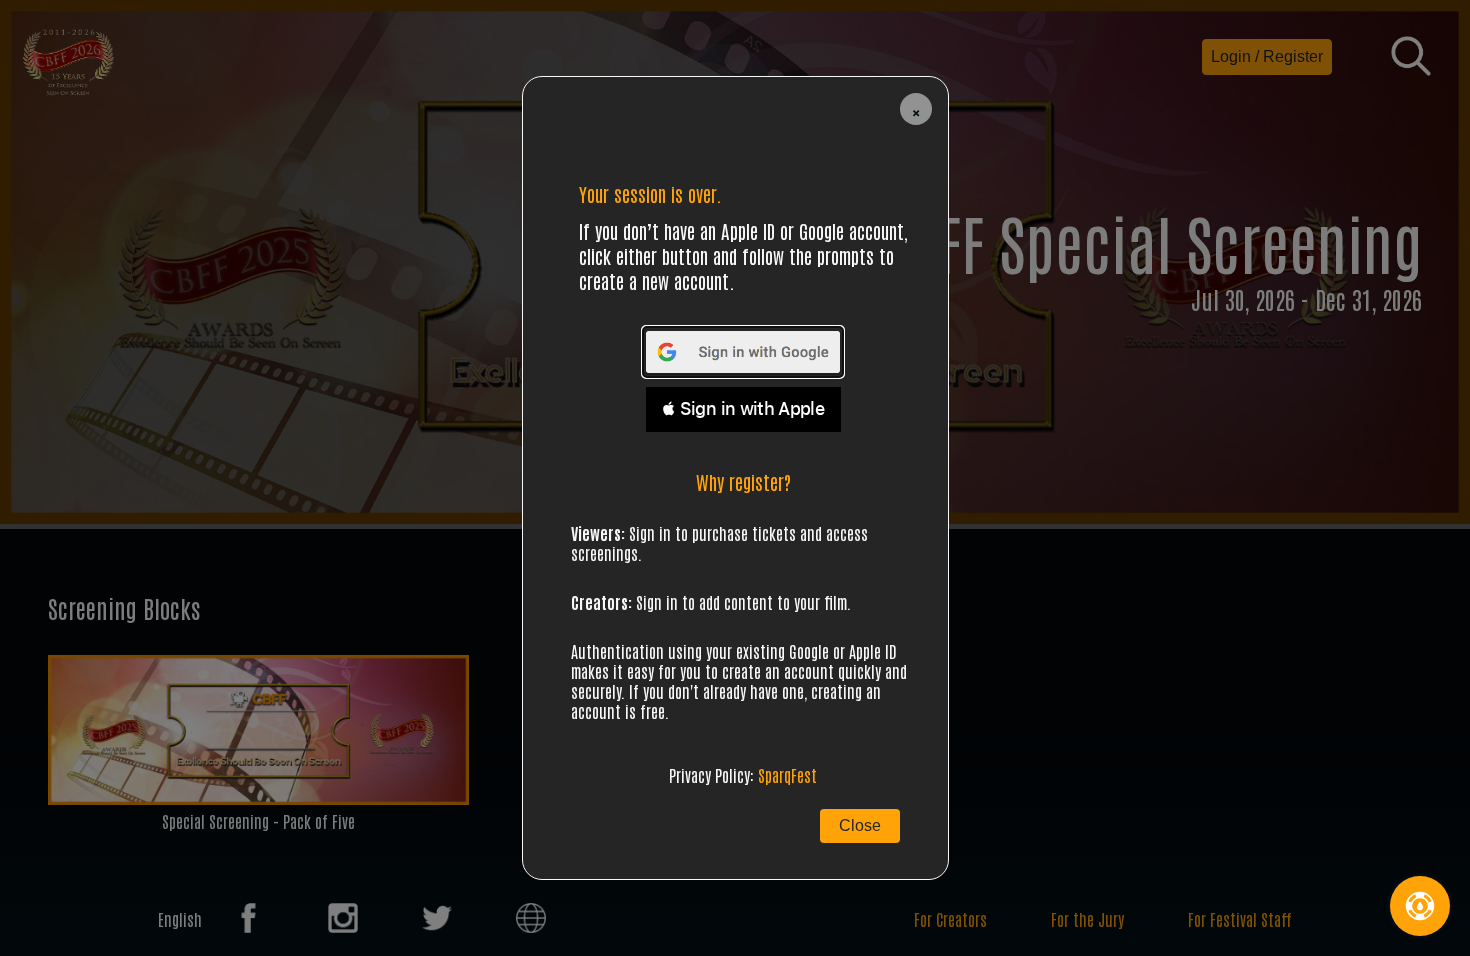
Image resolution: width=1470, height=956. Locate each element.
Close (860, 825)
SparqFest (787, 775)
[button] (916, 109)
